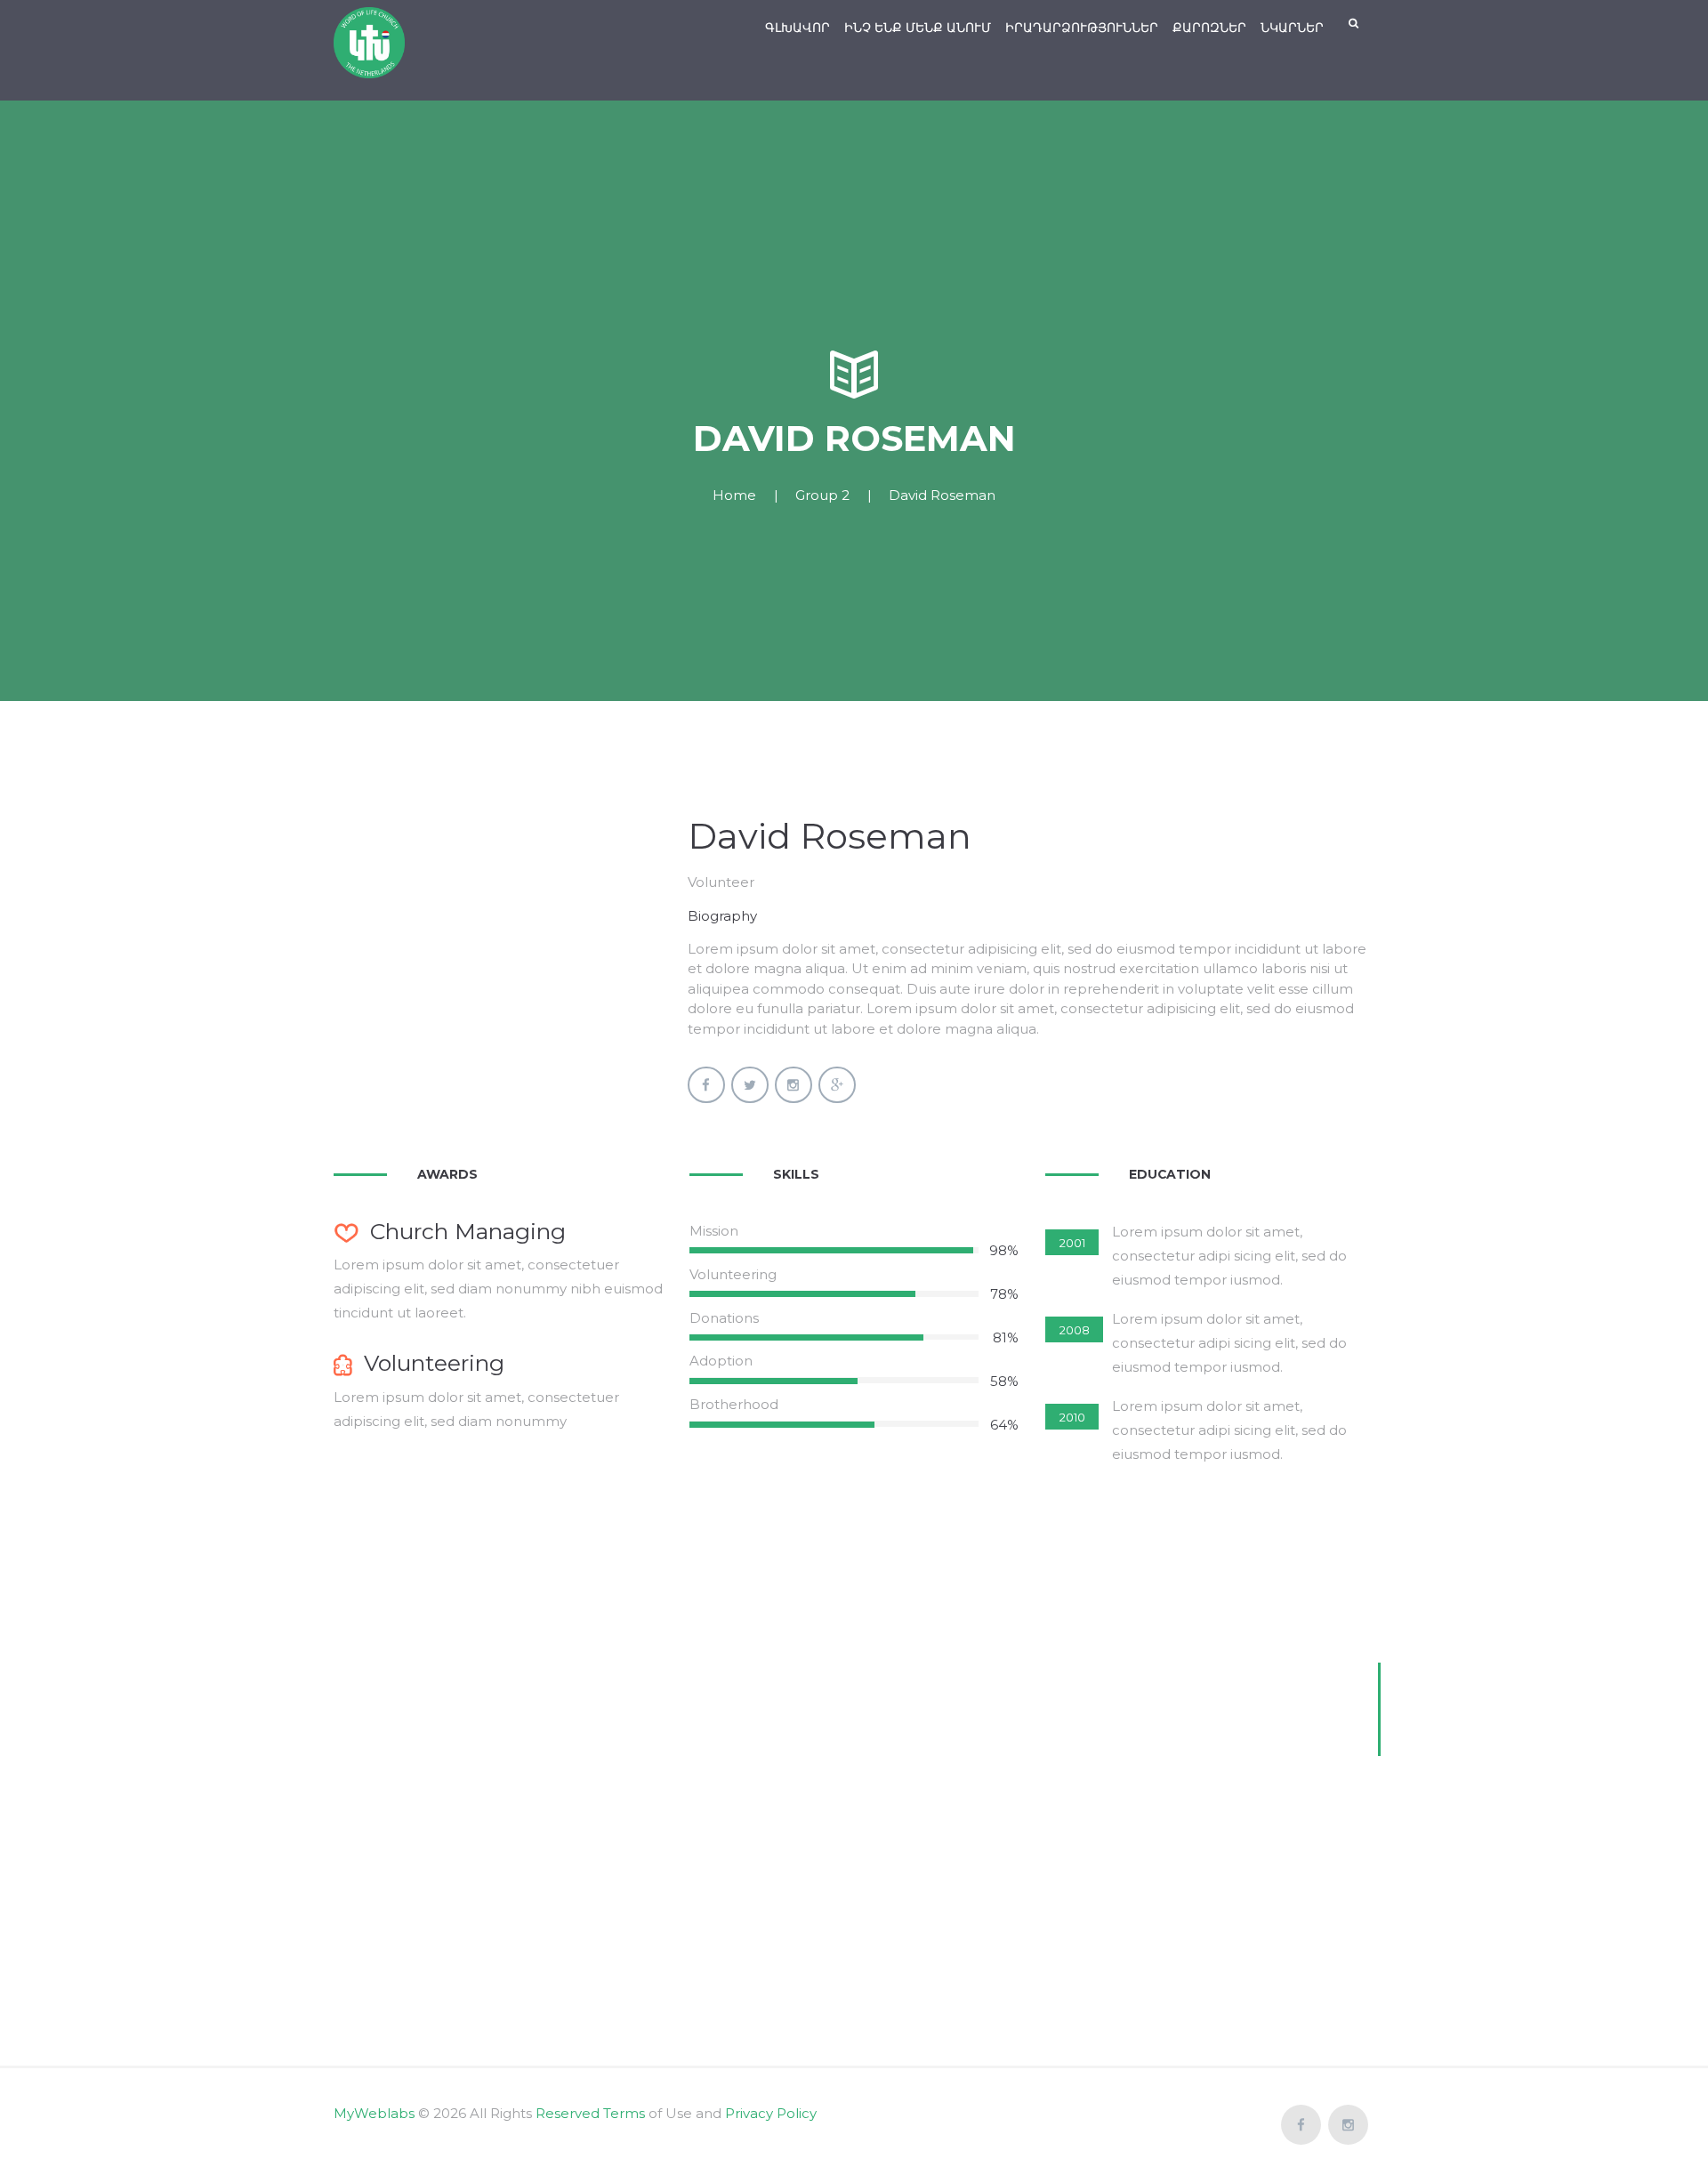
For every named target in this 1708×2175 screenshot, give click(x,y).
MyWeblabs (374, 2113)
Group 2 (822, 495)
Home (734, 495)
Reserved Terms (590, 2113)
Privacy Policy (771, 2113)
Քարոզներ (1209, 28)
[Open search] (1355, 24)
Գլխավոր (798, 28)
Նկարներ (1292, 28)
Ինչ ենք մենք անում (918, 28)
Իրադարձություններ (1082, 28)
